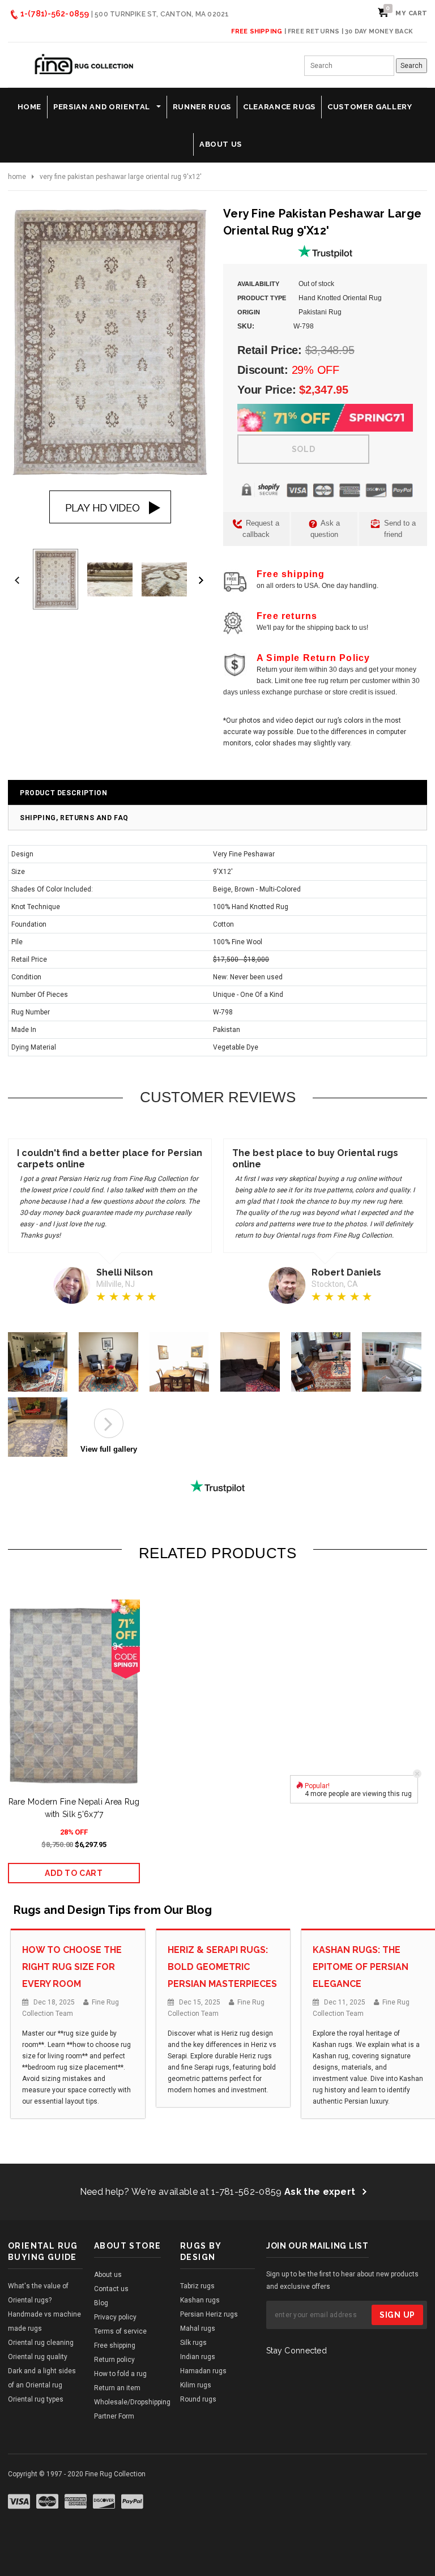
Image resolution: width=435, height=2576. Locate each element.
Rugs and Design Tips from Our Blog (113, 1910)
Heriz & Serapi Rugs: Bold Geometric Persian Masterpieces (222, 1967)
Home (17, 177)
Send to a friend (399, 529)
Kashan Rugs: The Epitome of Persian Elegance (361, 1967)
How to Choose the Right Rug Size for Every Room (72, 1967)
